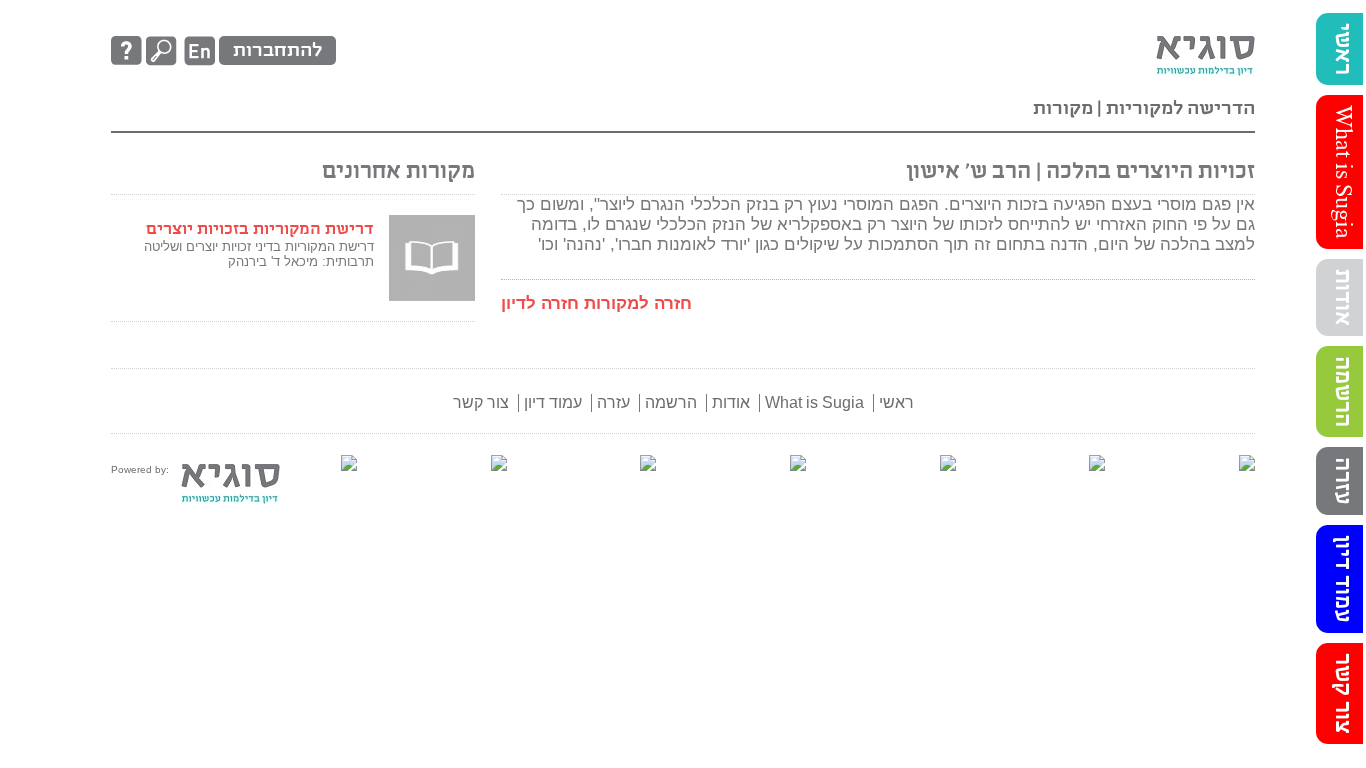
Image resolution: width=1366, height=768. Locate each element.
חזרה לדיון (540, 303)
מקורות (1063, 108)
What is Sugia (1342, 172)
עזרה (1342, 481)
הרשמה (1342, 391)
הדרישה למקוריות (1178, 108)
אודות (1342, 297)
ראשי (1342, 49)
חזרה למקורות (638, 303)
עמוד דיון (1342, 579)
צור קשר (1342, 693)
